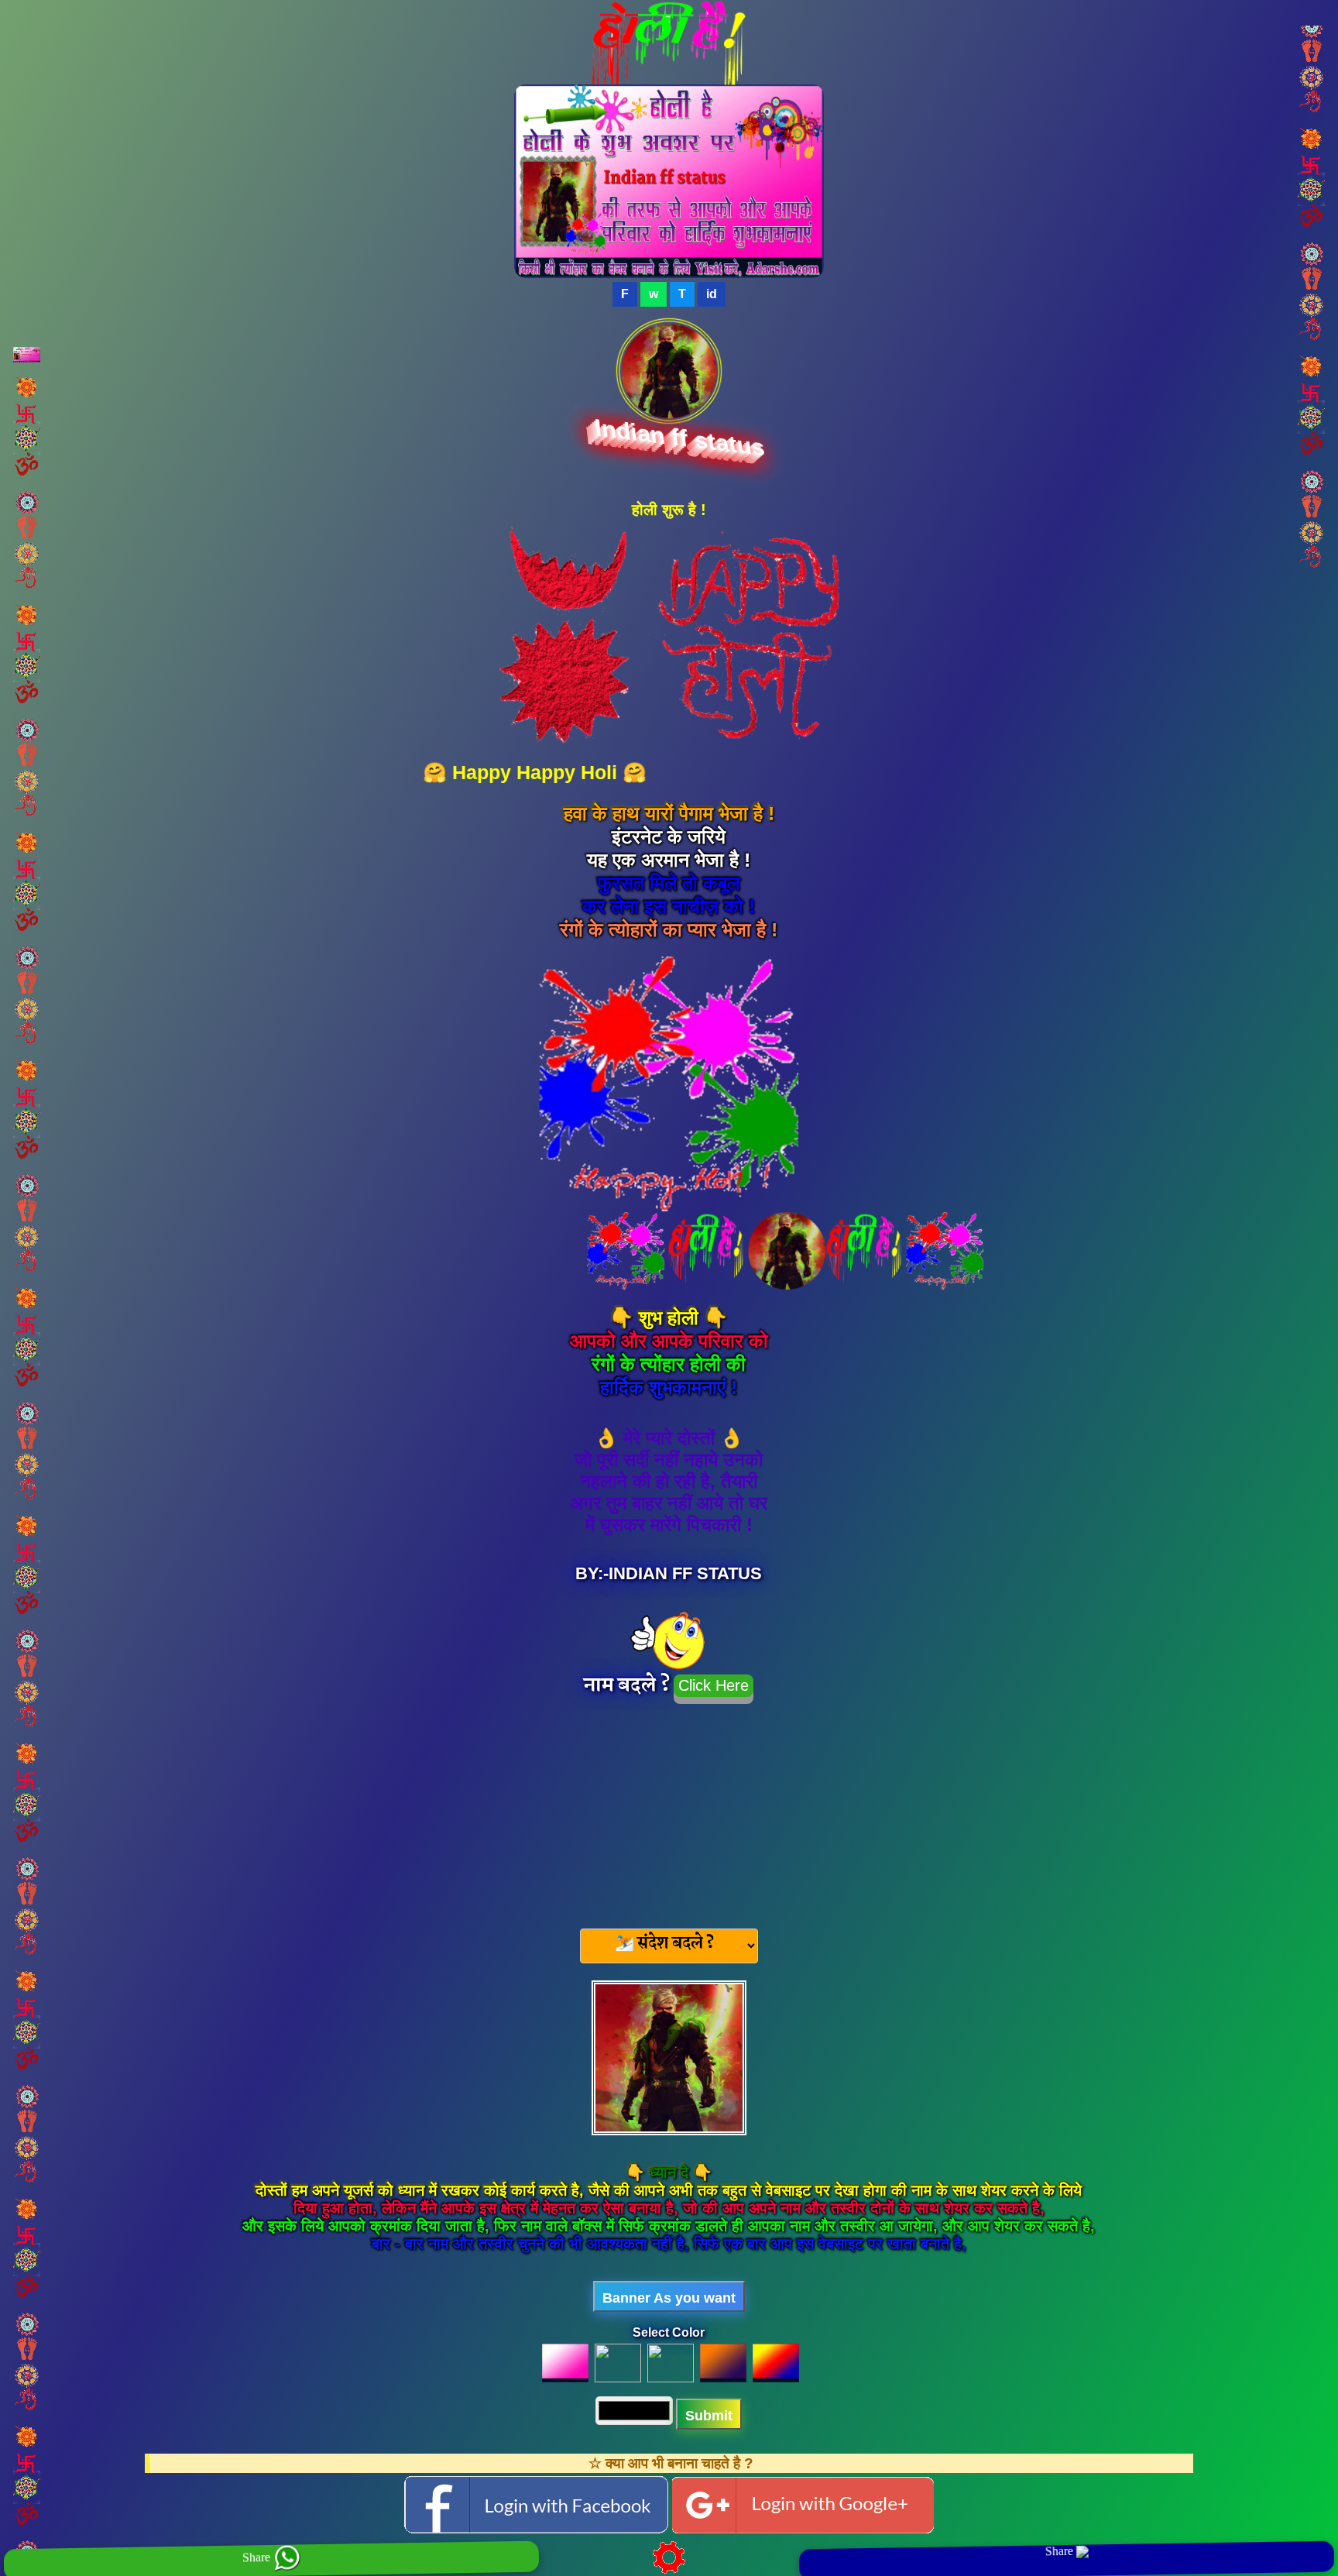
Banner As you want (669, 2298)
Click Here (714, 1685)
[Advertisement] (669, 1812)
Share (258, 2557)
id (712, 294)
